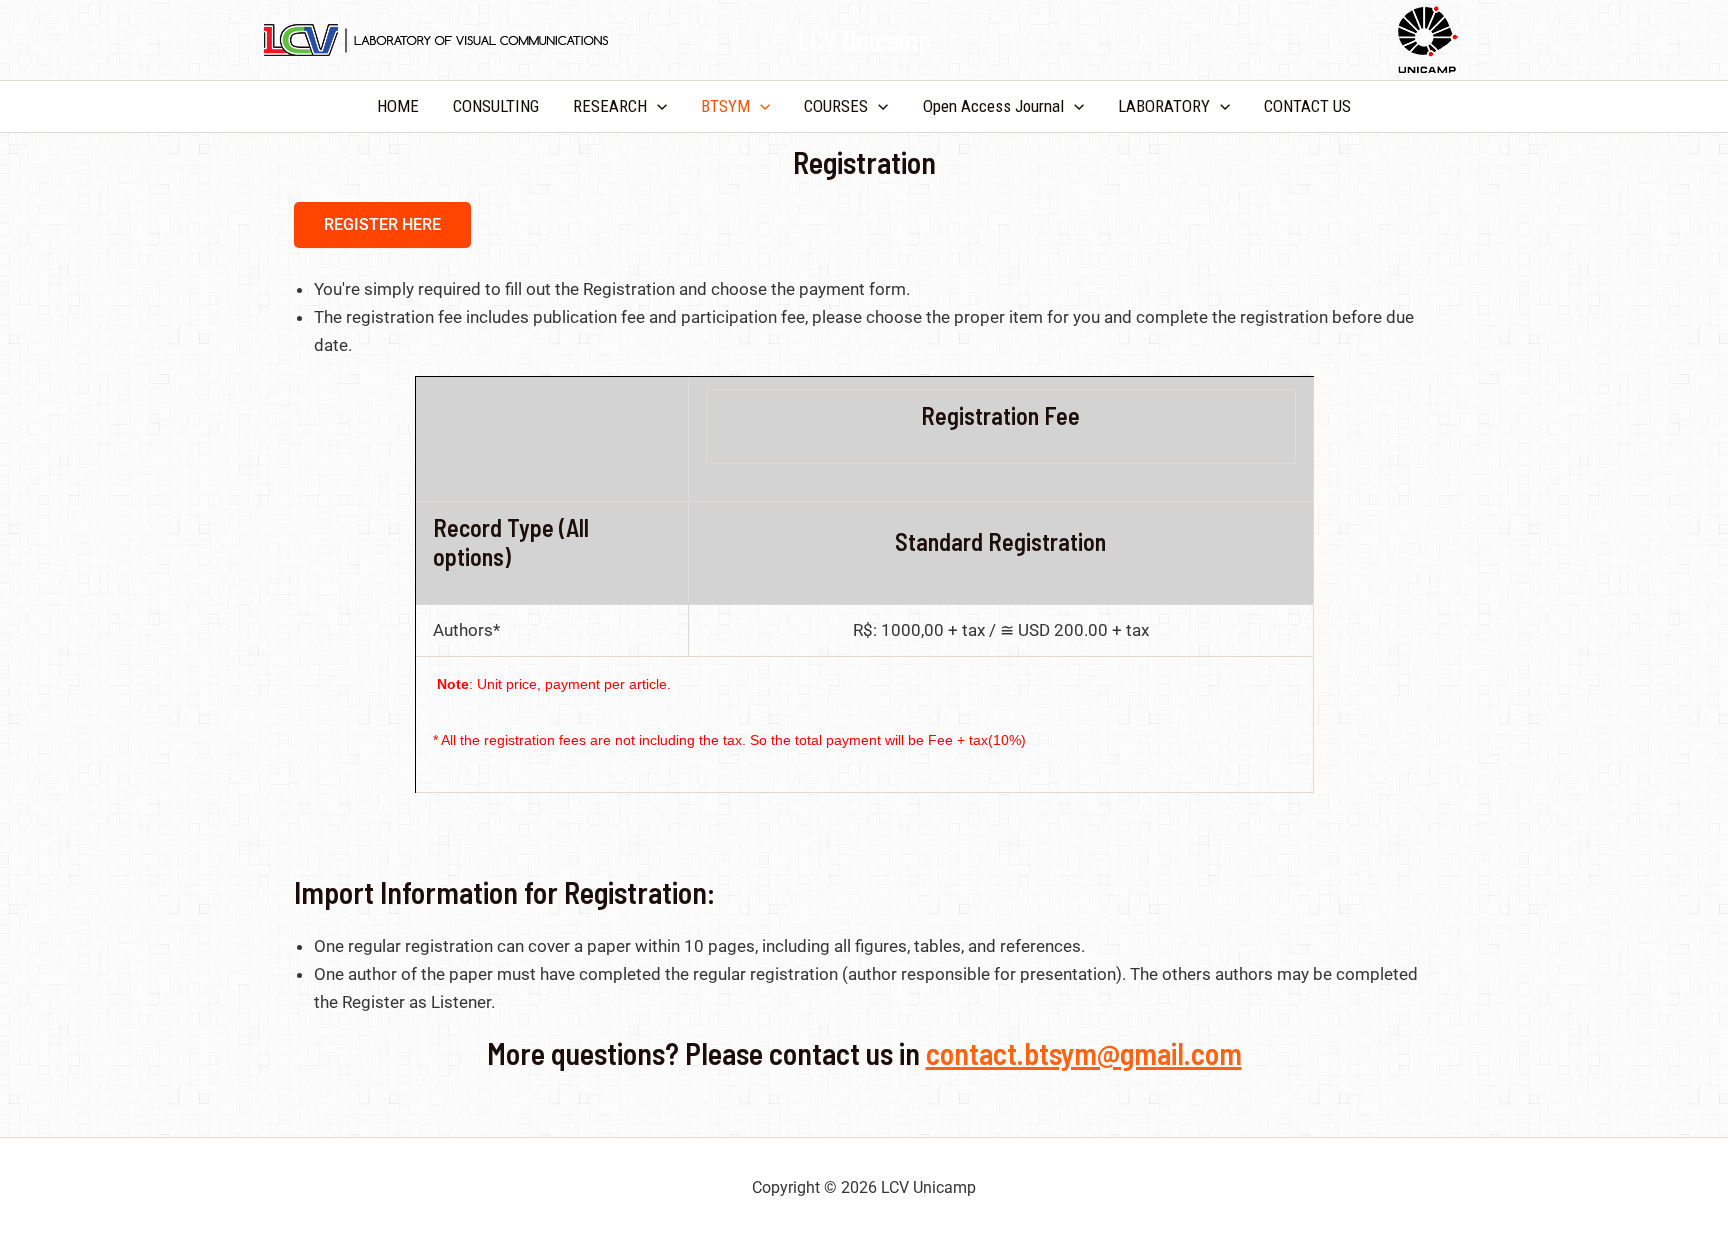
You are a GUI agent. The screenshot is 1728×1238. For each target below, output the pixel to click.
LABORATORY (1164, 106)
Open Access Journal (993, 106)
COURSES (836, 106)
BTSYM (725, 106)
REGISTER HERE (382, 224)
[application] (657, 106)
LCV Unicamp (864, 39)
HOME (398, 106)
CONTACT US (1307, 106)
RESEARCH (610, 106)
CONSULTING (496, 106)
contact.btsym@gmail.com (1084, 1053)
